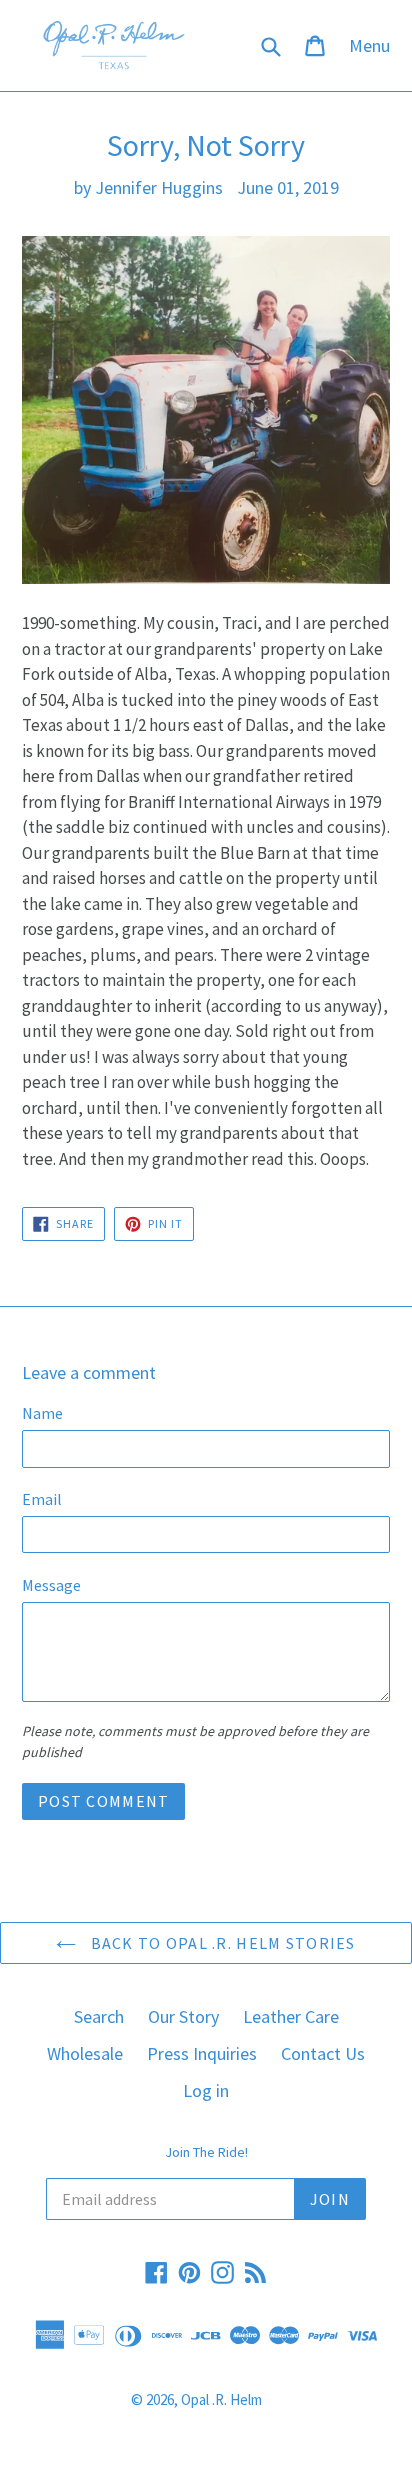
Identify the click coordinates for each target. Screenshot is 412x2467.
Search (99, 2016)
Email (42, 1499)
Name (42, 1413)
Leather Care (291, 2016)
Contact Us (323, 2053)
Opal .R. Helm (221, 2399)
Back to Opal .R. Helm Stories (220, 1943)
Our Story (183, 2016)
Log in (206, 2090)
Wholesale (85, 2053)
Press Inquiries (202, 2053)
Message (51, 1585)
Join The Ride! (206, 2152)
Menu (374, 45)
